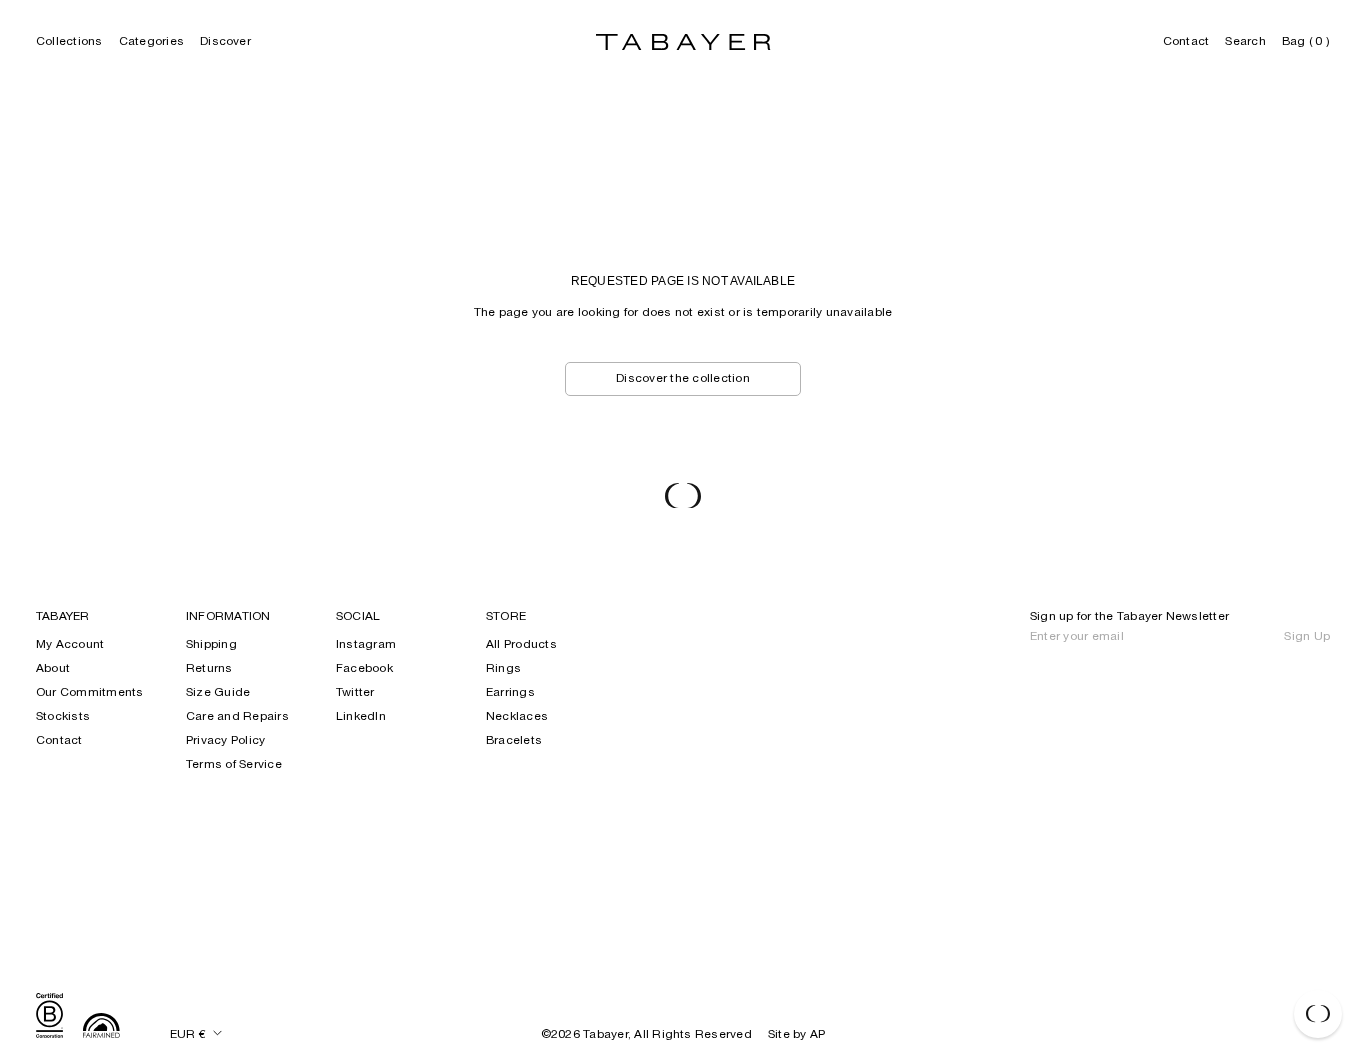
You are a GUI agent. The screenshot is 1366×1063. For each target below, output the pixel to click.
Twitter (355, 693)
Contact (1186, 42)
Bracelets (514, 741)
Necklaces (517, 717)
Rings (503, 669)
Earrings (510, 693)
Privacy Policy (225, 741)
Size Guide (218, 693)
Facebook (364, 669)
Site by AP (796, 1035)
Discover (225, 42)
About (53, 669)
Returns (209, 669)
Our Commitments (90, 693)
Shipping (211, 645)
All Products (521, 645)
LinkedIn (361, 717)
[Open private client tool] (1318, 1014)
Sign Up (1307, 637)
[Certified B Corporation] (49, 1018)
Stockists (63, 717)
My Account (70, 645)
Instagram (366, 645)
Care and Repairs (237, 717)
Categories (151, 42)
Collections (69, 42)
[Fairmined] (101, 1028)
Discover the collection (683, 379)
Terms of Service (234, 765)
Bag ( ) (1306, 42)
